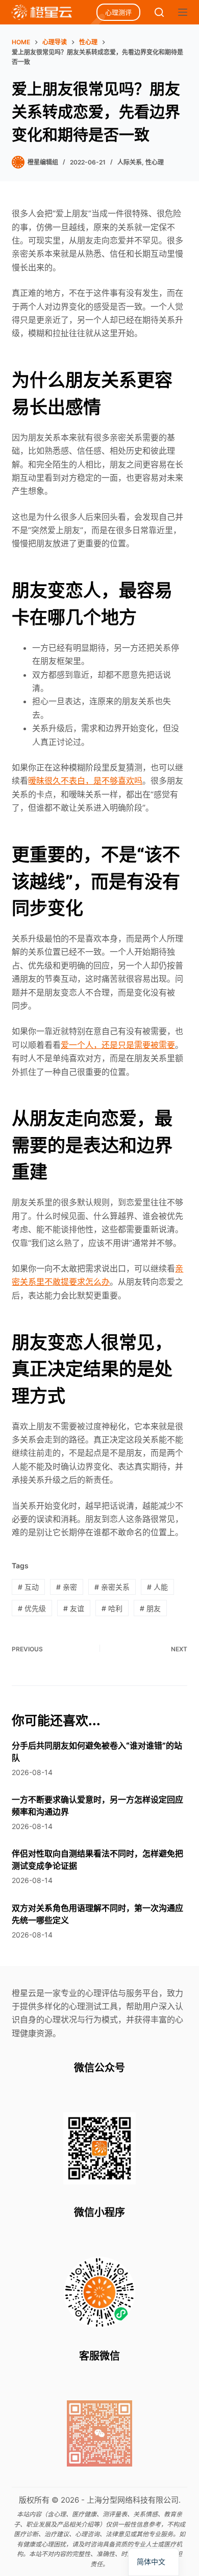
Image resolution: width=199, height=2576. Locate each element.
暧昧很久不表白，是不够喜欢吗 (85, 781)
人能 (157, 1587)
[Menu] (183, 12)
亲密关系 (112, 1587)
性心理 (155, 162)
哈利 (112, 1608)
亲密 (67, 1587)
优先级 (32, 1608)
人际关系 (130, 162)
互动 (28, 1587)
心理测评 (118, 12)
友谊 (74, 1608)
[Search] (159, 12)
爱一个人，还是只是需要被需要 (118, 1045)
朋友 (150, 1608)
